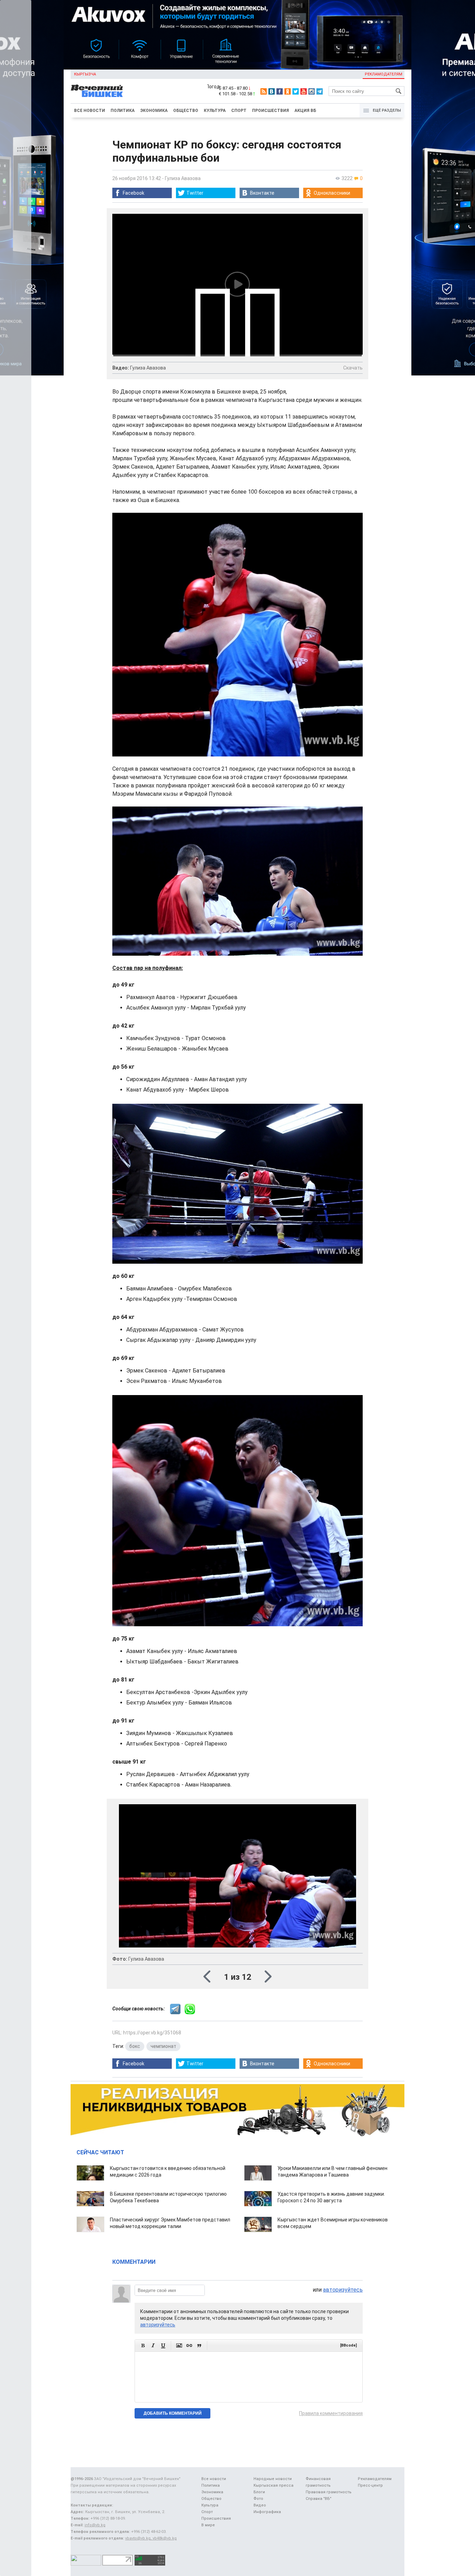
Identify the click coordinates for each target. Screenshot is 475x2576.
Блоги (259, 2492)
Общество (186, 111)
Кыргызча (85, 74)
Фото (258, 2499)
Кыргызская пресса (273, 2485)
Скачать (353, 368)
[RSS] (264, 91)
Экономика (154, 111)
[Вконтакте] (272, 91)
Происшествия (271, 111)
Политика (123, 111)
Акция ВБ (305, 111)
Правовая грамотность (329, 2492)
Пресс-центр (370, 2485)
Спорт (239, 111)
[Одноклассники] (288, 91)
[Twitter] (296, 91)
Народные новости (273, 2479)
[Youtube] (304, 91)
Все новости (90, 111)
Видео (260, 2505)
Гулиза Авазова (183, 178)
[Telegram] (320, 91)
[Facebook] (280, 91)
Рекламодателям (384, 74)
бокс (135, 2046)
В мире (208, 2525)
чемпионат (163, 2046)
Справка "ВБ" (319, 2499)
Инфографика (267, 2512)
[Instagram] (312, 91)
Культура (215, 111)
